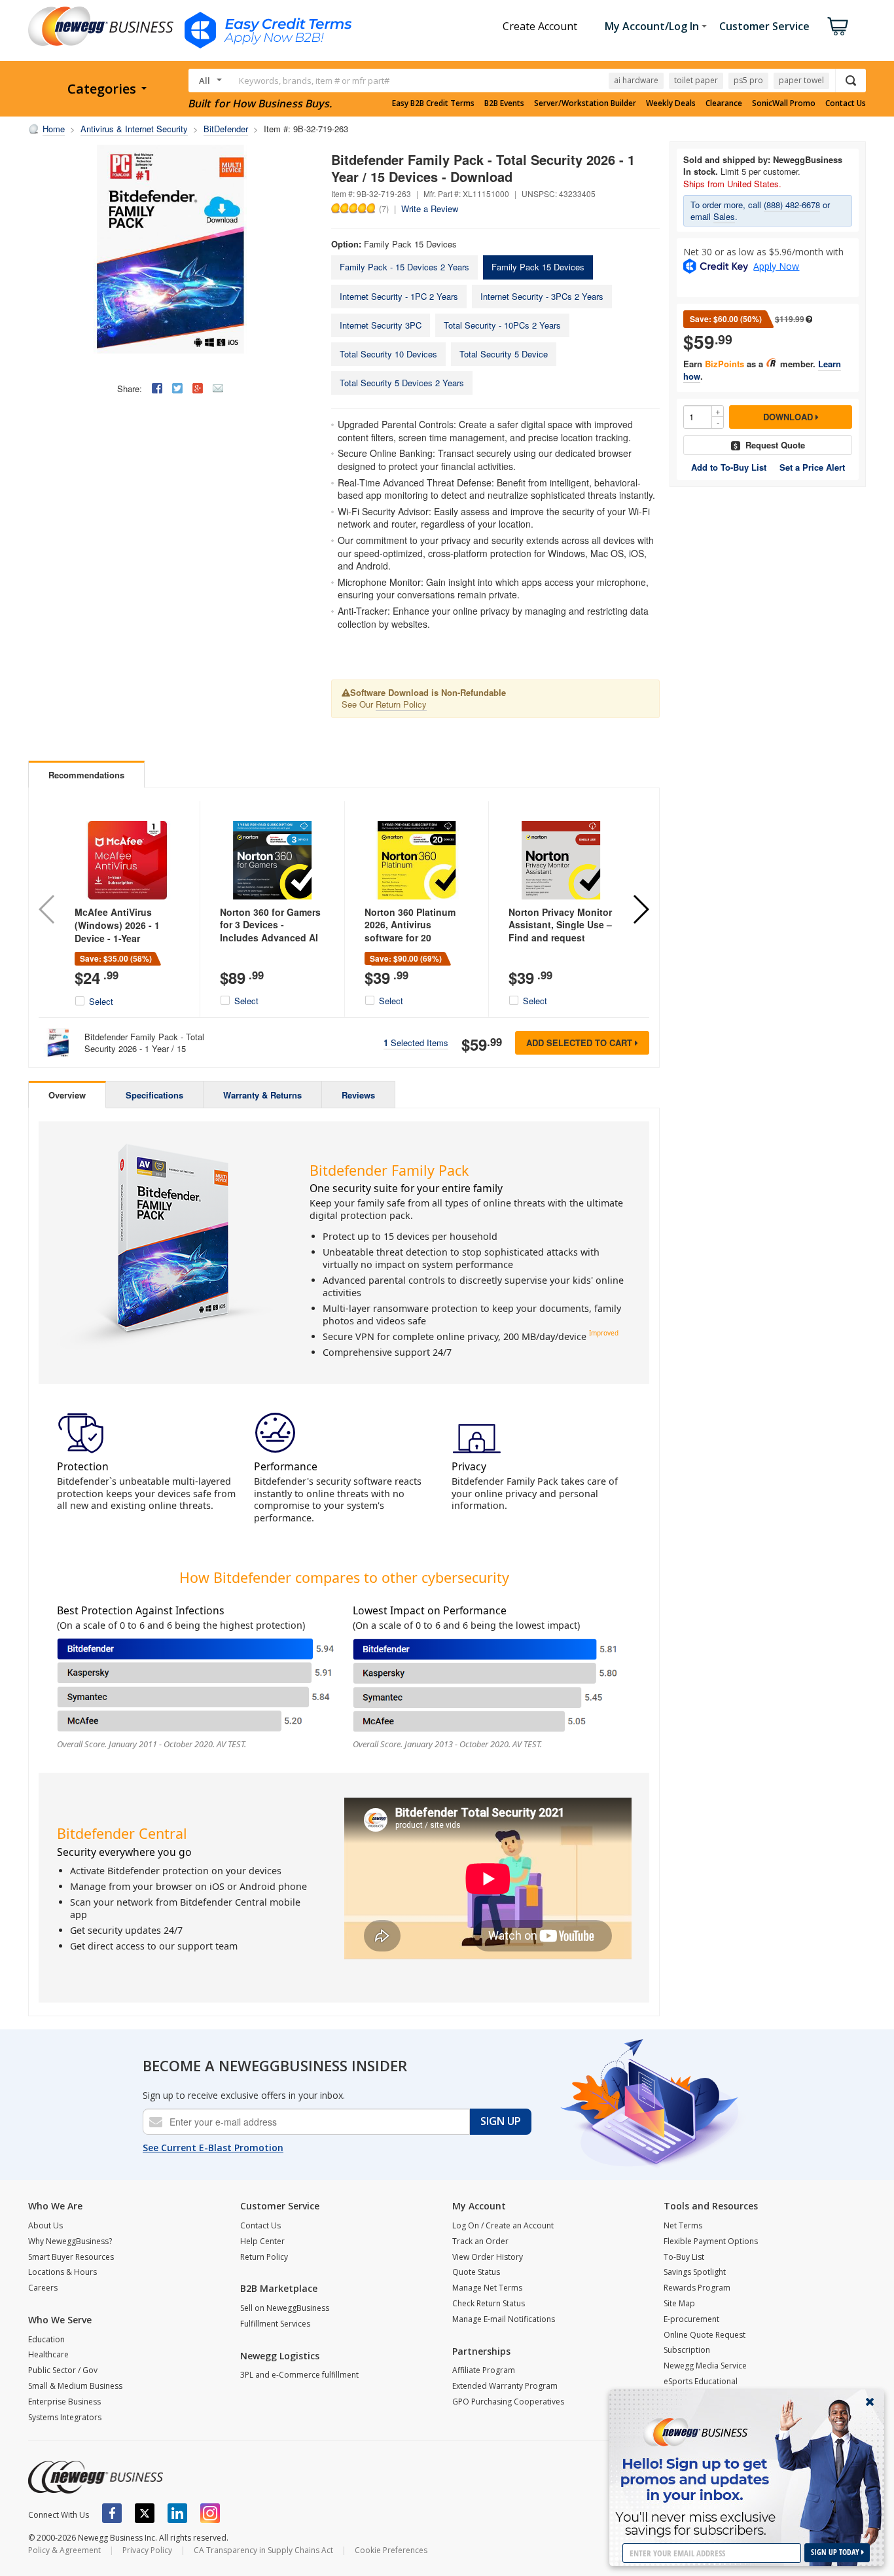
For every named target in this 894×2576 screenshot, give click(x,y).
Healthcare (48, 2354)
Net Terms (683, 2225)
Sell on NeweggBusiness (285, 2308)
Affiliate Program (484, 2370)
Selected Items (416, 1043)
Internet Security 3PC (381, 325)
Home (54, 129)
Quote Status (476, 2272)
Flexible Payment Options (711, 2241)
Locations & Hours (63, 2272)
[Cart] (838, 26)
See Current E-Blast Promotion (213, 2148)
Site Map (679, 2303)
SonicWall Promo (784, 103)
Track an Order (480, 2241)
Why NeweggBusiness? (70, 2241)
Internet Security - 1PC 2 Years (399, 296)
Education (46, 2339)
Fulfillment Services (275, 2324)
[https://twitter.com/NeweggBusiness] (145, 2513)
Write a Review (430, 209)
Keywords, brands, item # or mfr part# (314, 81)
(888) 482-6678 (792, 205)
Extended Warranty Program (505, 2386)
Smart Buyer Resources (71, 2257)
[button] (640, 909)
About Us (45, 2225)
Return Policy (401, 704)
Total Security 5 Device (504, 354)
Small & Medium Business (75, 2386)
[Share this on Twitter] (177, 388)
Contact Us (846, 103)
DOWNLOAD (789, 417)
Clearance (724, 103)
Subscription (687, 2350)
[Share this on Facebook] (157, 388)
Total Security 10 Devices (388, 354)
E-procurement (691, 2319)
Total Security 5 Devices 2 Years (402, 383)
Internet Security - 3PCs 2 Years (542, 296)
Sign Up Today (836, 2552)
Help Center (262, 2241)
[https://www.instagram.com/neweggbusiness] (210, 2513)
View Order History (488, 2257)
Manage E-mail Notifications (504, 2319)
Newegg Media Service (705, 2366)
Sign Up (501, 2121)
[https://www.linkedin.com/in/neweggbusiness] (177, 2513)
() (384, 208)
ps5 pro (748, 80)
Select (101, 1002)
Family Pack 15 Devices (538, 267)
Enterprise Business (64, 2402)
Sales (724, 216)
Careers (43, 2288)
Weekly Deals (671, 103)
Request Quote (775, 445)
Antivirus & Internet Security (134, 129)
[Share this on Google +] (198, 388)
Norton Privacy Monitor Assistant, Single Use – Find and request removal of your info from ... (560, 937)
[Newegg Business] (96, 2477)
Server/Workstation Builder (585, 103)
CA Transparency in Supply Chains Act (263, 2550)
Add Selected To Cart (581, 1043)
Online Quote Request (705, 2335)
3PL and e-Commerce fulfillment (299, 2375)
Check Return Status (489, 2303)
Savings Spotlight (695, 2272)
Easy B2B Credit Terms (433, 103)
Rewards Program (697, 2288)
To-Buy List (684, 2257)
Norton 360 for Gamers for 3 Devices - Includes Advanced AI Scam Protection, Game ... (272, 937)
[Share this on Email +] (218, 388)
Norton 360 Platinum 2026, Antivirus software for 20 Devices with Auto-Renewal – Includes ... (413, 937)
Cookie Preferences (391, 2550)
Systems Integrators (65, 2417)
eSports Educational (701, 2381)
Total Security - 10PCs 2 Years (502, 325)
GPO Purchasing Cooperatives (508, 2402)
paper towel (801, 80)
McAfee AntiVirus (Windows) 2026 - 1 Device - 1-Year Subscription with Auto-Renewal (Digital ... (123, 944)
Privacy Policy (147, 2550)
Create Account (540, 26)
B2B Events (504, 103)
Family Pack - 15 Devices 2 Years (404, 267)
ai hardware (636, 80)
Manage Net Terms (487, 2288)
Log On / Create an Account (503, 2225)
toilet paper (696, 80)
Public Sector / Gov (63, 2370)
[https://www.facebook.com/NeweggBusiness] (112, 2513)
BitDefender (226, 129)
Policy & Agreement (64, 2550)
